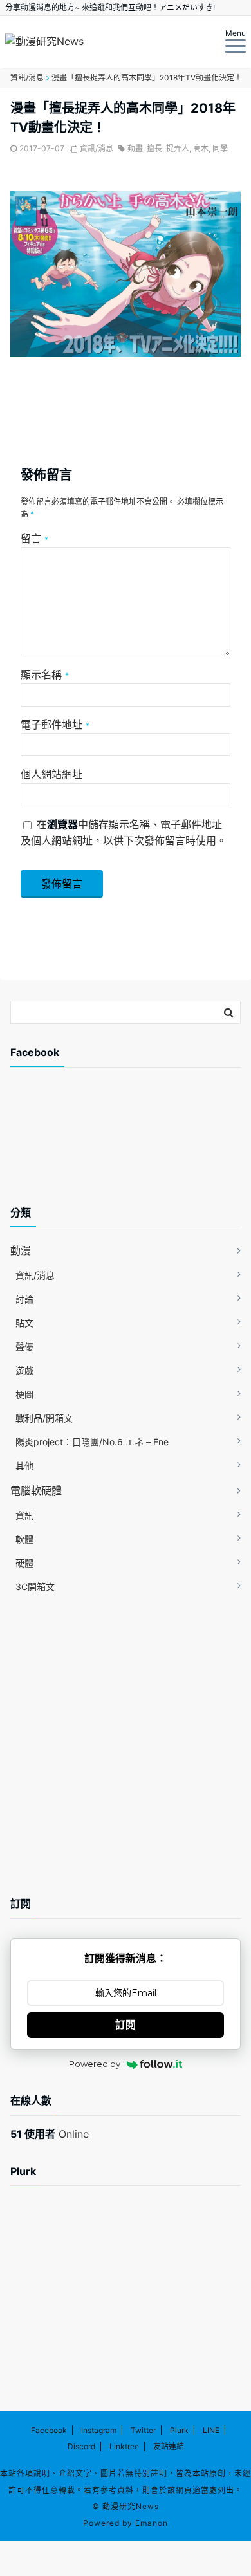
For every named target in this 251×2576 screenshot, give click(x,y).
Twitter (143, 2430)
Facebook (49, 2430)
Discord (81, 2446)
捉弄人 (178, 148)
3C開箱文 (35, 1587)
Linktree (124, 2446)
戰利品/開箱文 (44, 1418)
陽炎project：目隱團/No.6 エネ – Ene (92, 1442)
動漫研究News (131, 2506)
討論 (24, 1299)
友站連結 (169, 2446)
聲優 (24, 1347)
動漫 (21, 1250)
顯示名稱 (45, 674)
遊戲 (24, 1370)
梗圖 (24, 1394)
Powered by (95, 2064)
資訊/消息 (97, 148)
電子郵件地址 (55, 725)
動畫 (135, 148)
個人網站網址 (51, 774)
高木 (201, 148)
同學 (220, 148)
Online (50, 2134)
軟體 (24, 1539)
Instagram (99, 2430)
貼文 (24, 1323)
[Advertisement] (113, 1147)
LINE (211, 2430)
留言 (34, 539)
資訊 (24, 1515)
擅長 (154, 148)
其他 (24, 1466)
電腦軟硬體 (36, 1490)
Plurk (179, 2430)
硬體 (24, 1563)
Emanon (152, 2523)
